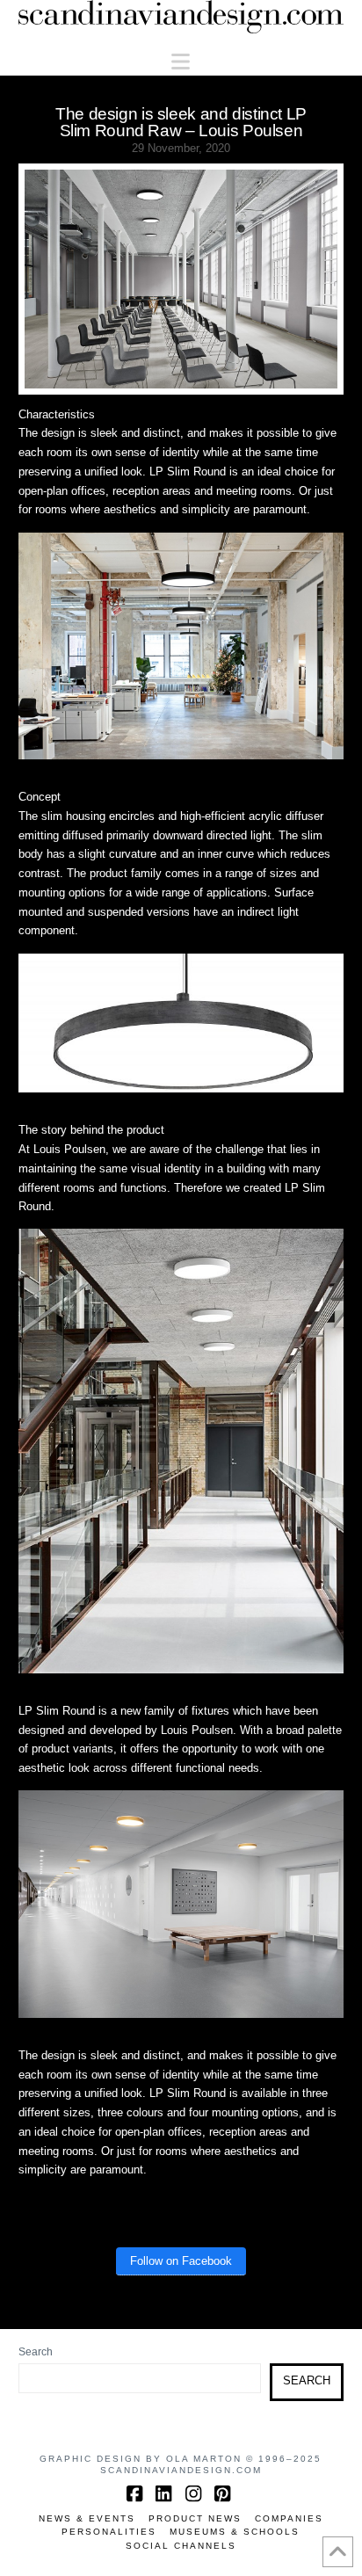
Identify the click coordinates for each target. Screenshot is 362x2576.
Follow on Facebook (181, 2261)
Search (36, 2352)
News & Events (87, 2518)
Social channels (181, 2546)
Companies (289, 2518)
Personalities (109, 2532)
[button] (181, 62)
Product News (195, 2518)
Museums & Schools (235, 2532)
